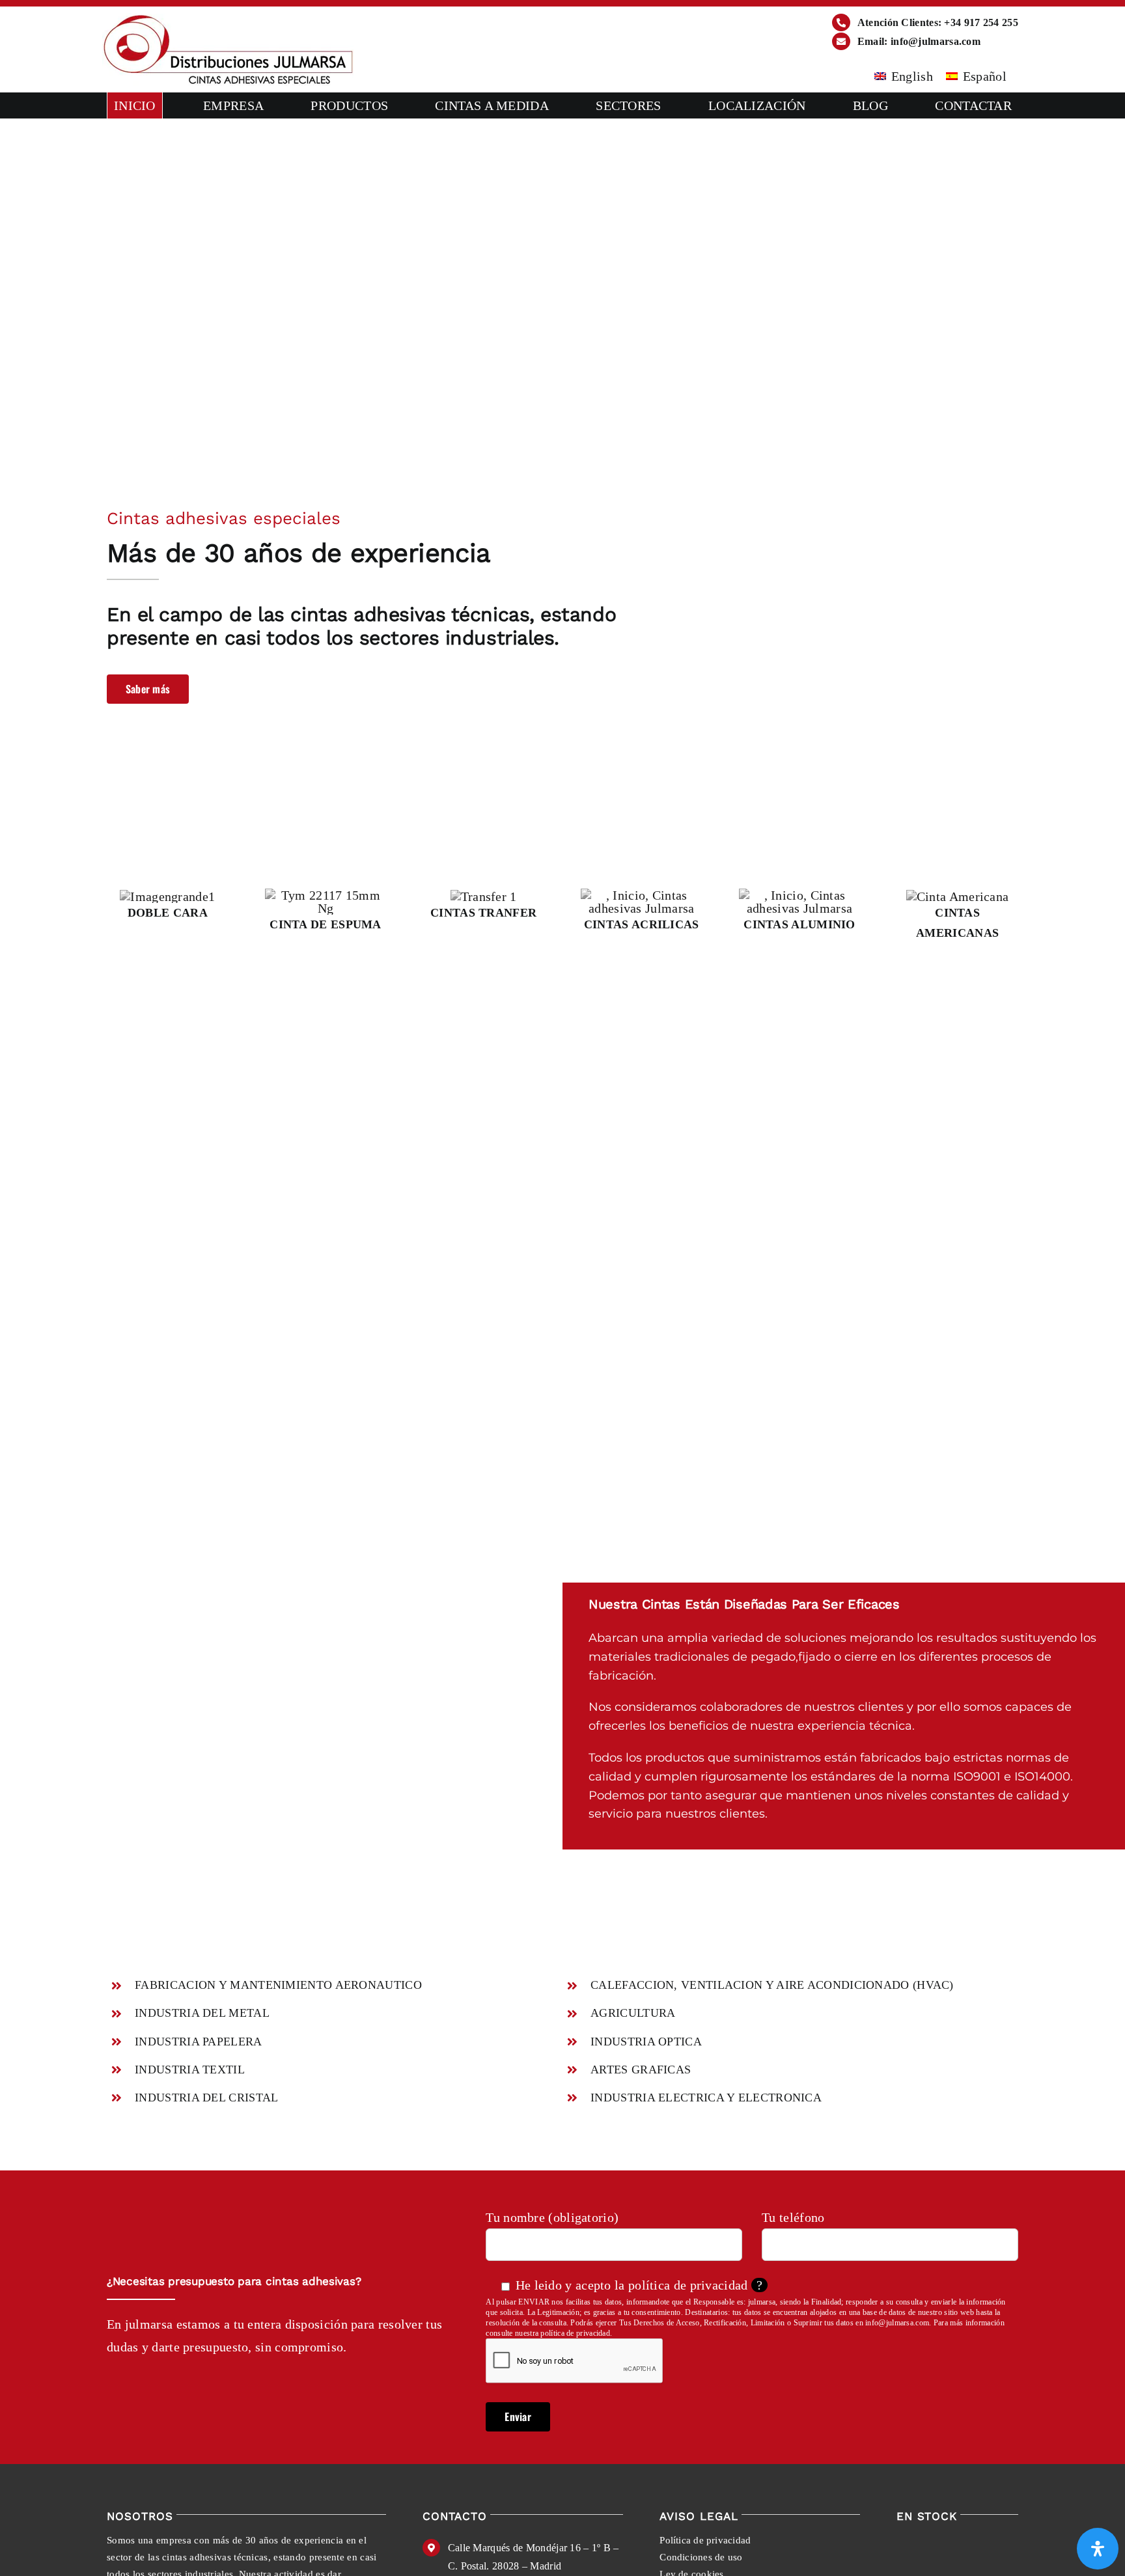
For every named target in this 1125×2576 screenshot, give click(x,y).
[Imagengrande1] (167, 896)
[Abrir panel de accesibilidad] (1098, 2549)
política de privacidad (688, 2285)
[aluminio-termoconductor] (800, 895)
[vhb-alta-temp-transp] (642, 895)
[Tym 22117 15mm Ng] (326, 895)
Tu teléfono (793, 2217)
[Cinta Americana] (958, 896)
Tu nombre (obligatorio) (552, 2217)
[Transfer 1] (484, 896)
